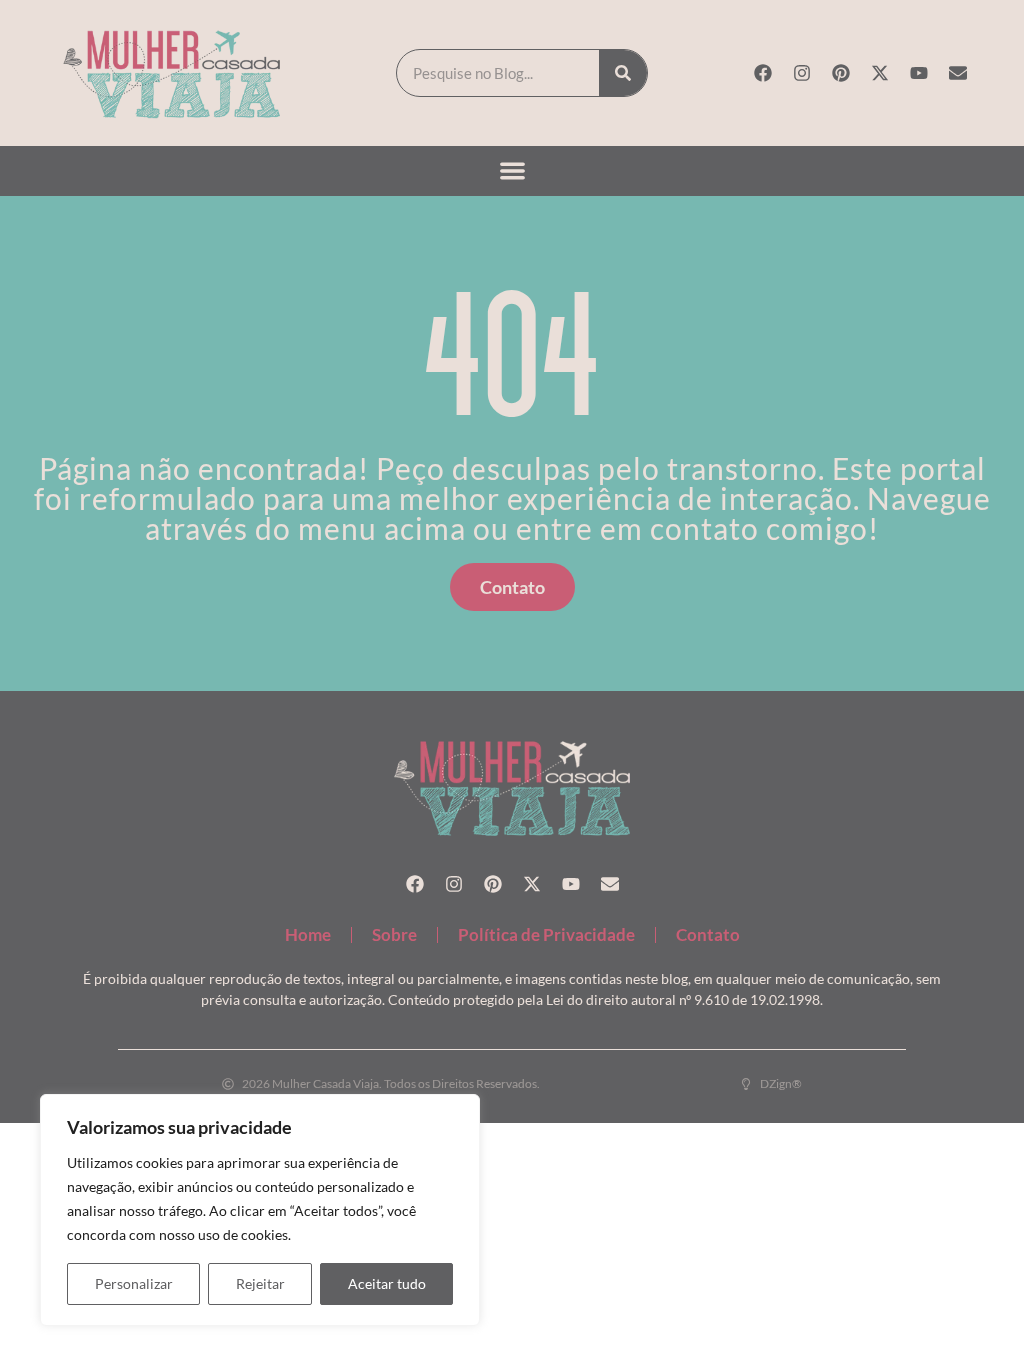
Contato (708, 934)
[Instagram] (802, 73)
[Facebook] (763, 73)
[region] (260, 1210)
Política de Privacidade (546, 934)
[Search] (623, 73)
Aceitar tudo (387, 1283)
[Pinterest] (841, 73)
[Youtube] (919, 73)
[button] (512, 171)
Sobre (394, 934)
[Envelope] (958, 73)
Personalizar (134, 1283)
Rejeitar (260, 1283)
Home (308, 934)
